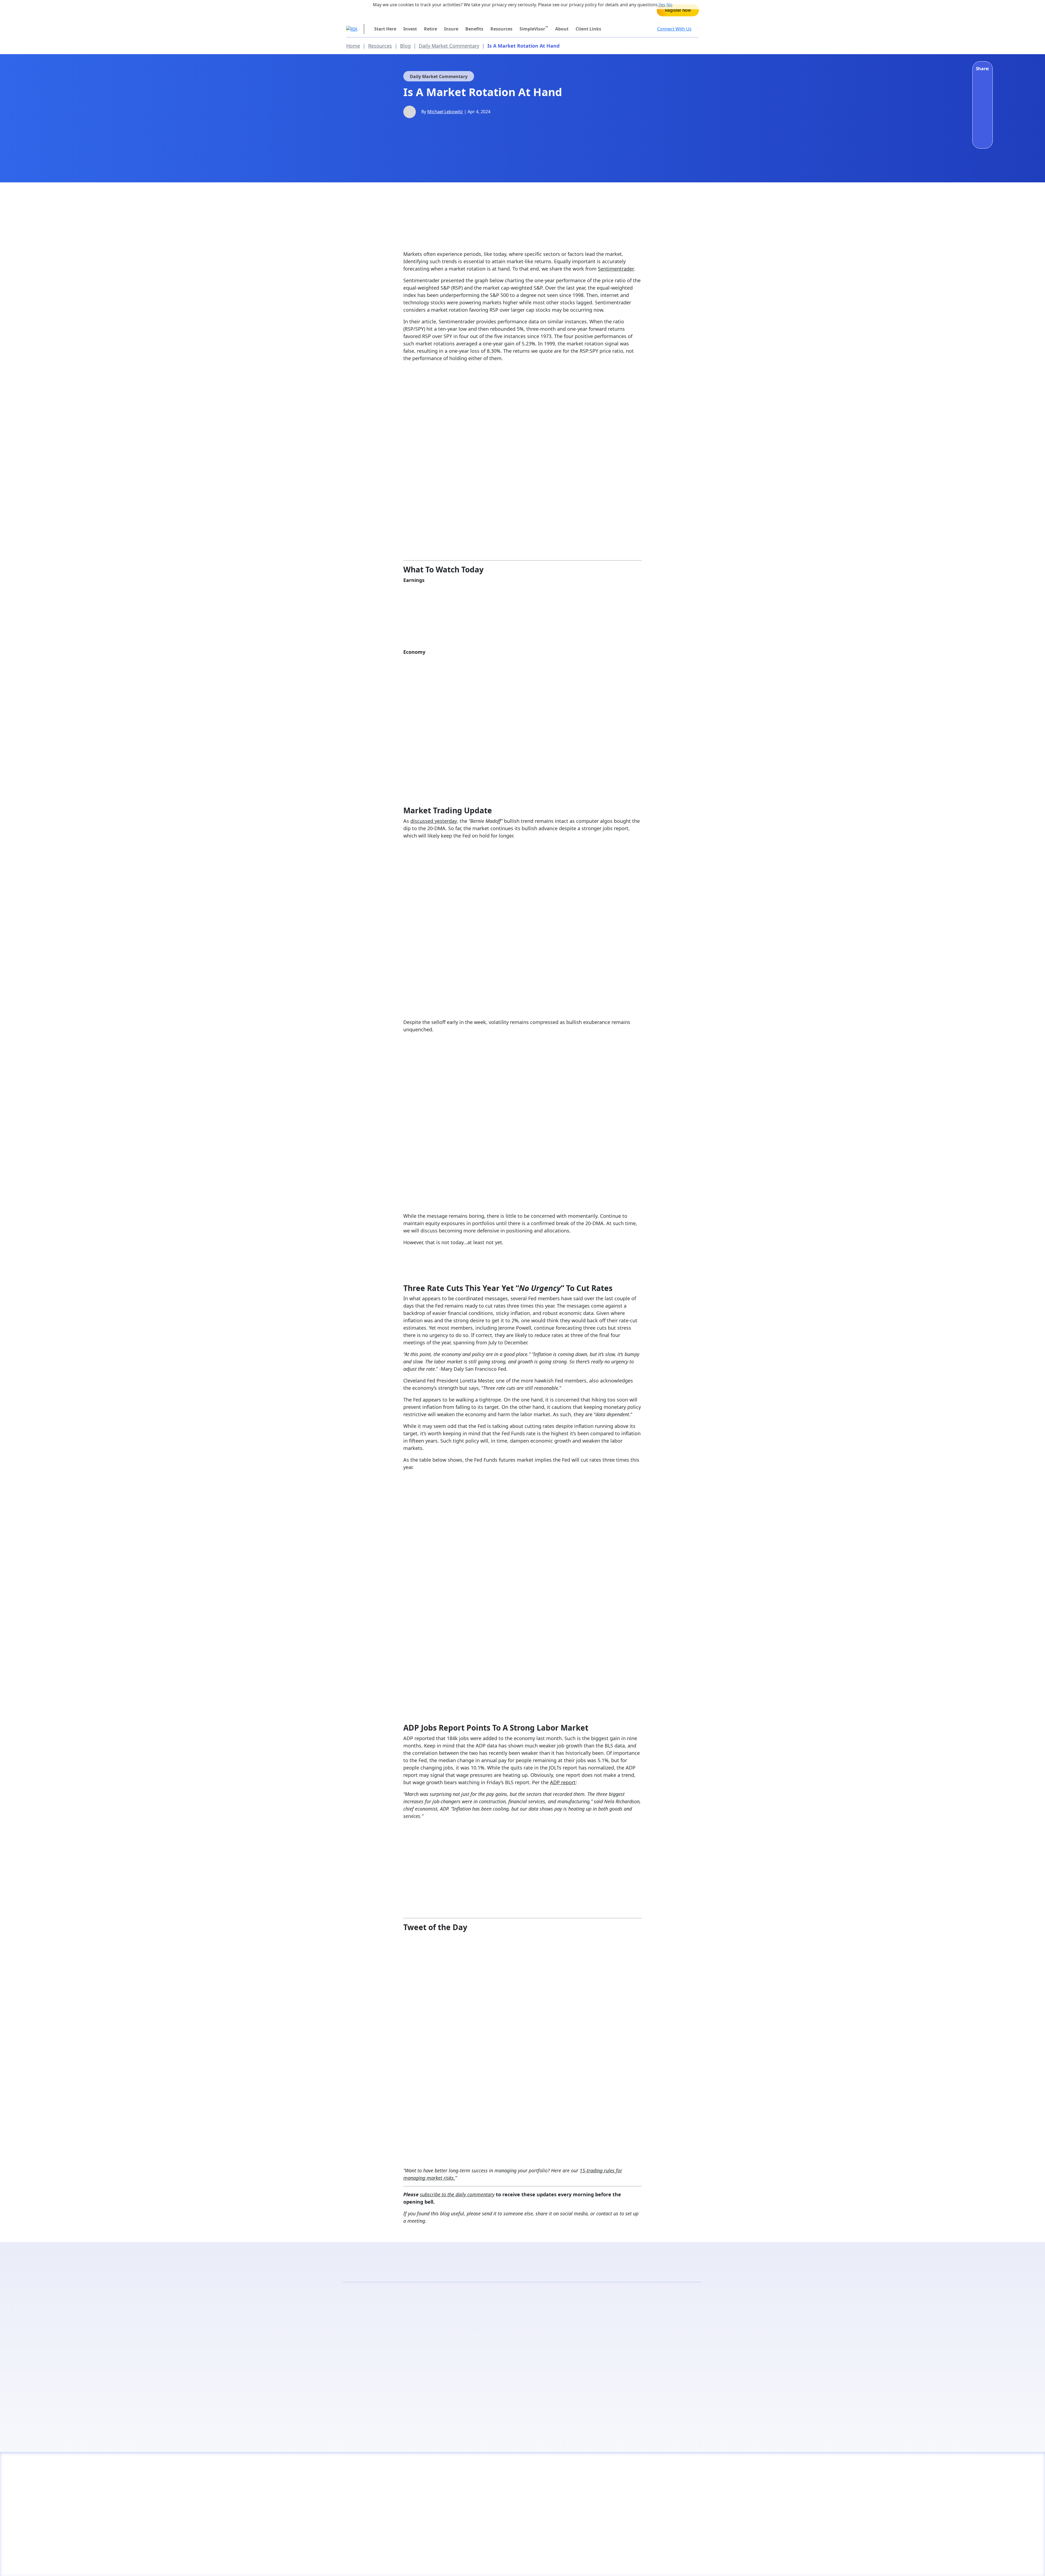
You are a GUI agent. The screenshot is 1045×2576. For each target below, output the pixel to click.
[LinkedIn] (982, 93)
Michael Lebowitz (445, 112)
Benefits (474, 29)
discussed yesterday (434, 821)
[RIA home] (352, 29)
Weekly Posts (612, 2351)
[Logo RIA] (388, 2478)
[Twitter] (982, 108)
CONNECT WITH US (651, 2498)
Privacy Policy (391, 2562)
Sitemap (504, 2562)
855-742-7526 (370, 10)
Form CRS (477, 2562)
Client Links (588, 29)
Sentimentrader (616, 269)
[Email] (982, 123)
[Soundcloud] (666, 2562)
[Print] (982, 138)
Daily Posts (433, 2351)
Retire (431, 29)
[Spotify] (694, 2562)
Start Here (385, 29)
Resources (501, 29)
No (669, 5)
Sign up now (612, 2405)
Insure (451, 29)
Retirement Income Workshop (678, 10)
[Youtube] (611, 2562)
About (562, 29)
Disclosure (357, 2562)
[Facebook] (982, 78)
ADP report (563, 1782)
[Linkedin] (680, 2562)
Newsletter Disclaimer (436, 2562)
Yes (662, 5)
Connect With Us (674, 29)
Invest (410, 29)
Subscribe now (433, 2405)
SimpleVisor (534, 29)
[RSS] (625, 2562)
